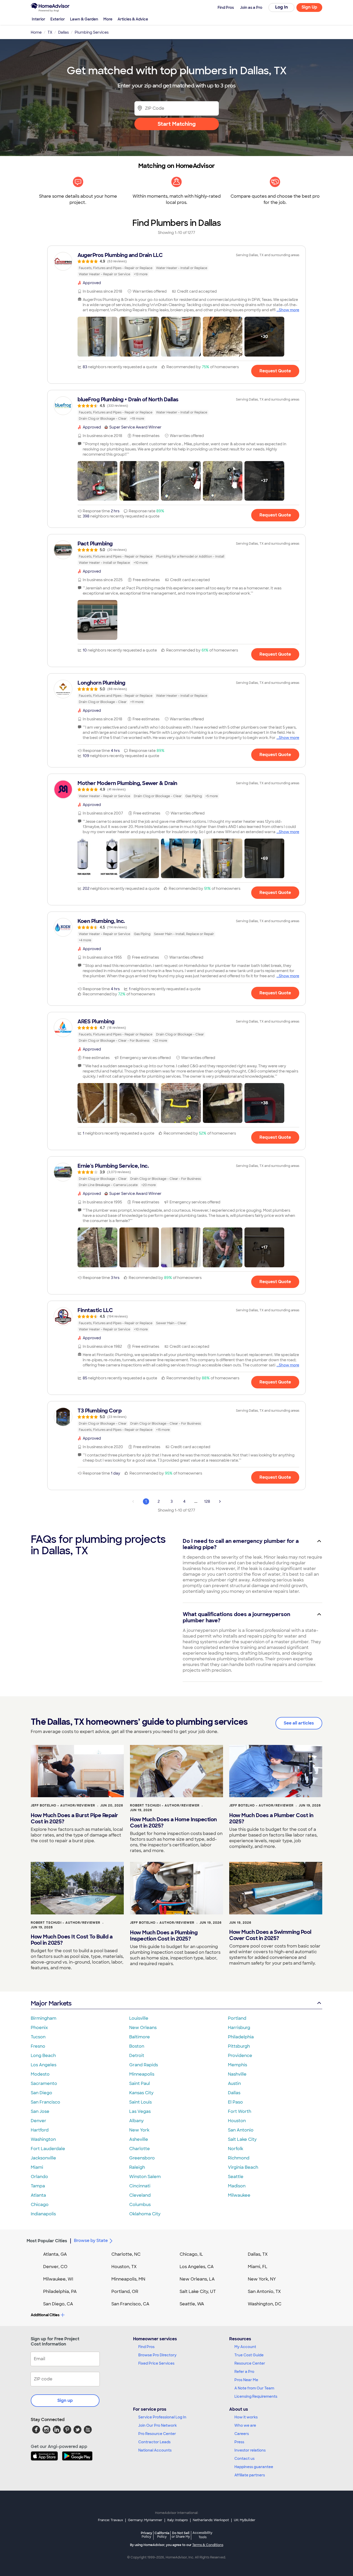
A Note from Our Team (254, 2388)
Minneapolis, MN (128, 2279)
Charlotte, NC (126, 2254)
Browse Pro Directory (157, 2355)
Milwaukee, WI (58, 2279)
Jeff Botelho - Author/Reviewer (63, 1805)
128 (207, 1501)
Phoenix (39, 2028)
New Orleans (143, 2028)
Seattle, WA (192, 2304)
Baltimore (140, 2037)
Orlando (39, 2177)
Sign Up (309, 7)
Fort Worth (240, 2111)
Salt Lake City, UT (198, 2292)
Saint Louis (140, 2102)
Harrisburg (239, 2028)
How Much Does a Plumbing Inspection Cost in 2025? (164, 1936)
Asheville (139, 2139)
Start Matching (177, 124)
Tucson (38, 2037)
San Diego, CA (58, 2304)
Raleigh (137, 2167)
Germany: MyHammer (145, 2520)
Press (239, 2442)
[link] (177, 264)
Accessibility (202, 2535)
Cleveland (140, 2195)
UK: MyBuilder (245, 2520)
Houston (237, 2121)
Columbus (140, 2205)
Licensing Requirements (256, 2396)
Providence (240, 2056)
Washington (43, 2139)
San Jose (40, 2111)
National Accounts (155, 2450)
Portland (237, 2018)
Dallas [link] (63, 32)
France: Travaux (110, 2520)
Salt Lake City (242, 2139)
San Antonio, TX (264, 2292)
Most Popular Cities (47, 2241)
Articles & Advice (133, 19)
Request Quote (275, 371)
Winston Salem (145, 2177)
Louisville (139, 2018)
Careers (242, 2434)
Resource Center (250, 2363)
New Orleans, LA (197, 2279)
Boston (137, 2046)
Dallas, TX (258, 2254)
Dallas (234, 2093)
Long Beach (43, 2056)
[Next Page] (220, 1501)
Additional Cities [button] (45, 2315)
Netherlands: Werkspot (211, 2520)
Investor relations (250, 2450)
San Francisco (45, 2102)
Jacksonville (43, 2158)
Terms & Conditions (208, 2545)
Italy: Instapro (178, 2520)
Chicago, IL (191, 2254)
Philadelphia (241, 2037)
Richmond (239, 2158)
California (162, 2535)
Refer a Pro (244, 2372)
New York (139, 2130)
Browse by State (91, 2241)
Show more (289, 310)
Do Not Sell (181, 2535)
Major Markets (51, 2003)
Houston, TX (124, 2267)
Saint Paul (140, 2083)
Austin (234, 2083)
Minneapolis (142, 2074)
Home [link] (36, 32)
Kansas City (141, 2093)
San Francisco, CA (130, 2304)
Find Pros (146, 2347)
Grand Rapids (144, 2065)
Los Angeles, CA (197, 2267)
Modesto (40, 2074)
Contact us (244, 2459)
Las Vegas (140, 2111)
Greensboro (142, 2158)
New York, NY (262, 2279)
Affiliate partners (250, 2475)
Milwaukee (239, 2195)
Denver (39, 2121)
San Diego (41, 2093)
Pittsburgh (239, 2046)
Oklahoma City (145, 2214)
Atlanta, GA (55, 2254)
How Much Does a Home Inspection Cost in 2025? (173, 1823)
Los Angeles (44, 2065)
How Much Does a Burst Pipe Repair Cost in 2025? (74, 1818)
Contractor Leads (154, 2442)
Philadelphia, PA (60, 2292)
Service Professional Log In (162, 2417)
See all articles (299, 1723)
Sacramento (44, 2083)
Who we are (245, 2425)
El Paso (235, 2102)
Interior (39, 19)
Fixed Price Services (156, 2363)
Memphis (237, 2065)
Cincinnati (140, 2186)
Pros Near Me (246, 2380)
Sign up (65, 2400)
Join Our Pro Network (158, 2425)
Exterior (58, 19)
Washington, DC (265, 2304)
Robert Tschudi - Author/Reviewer (165, 1805)
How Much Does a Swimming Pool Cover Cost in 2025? (270, 1935)
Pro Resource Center (157, 2434)
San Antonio (241, 2130)
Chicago (40, 2205)
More (108, 19)
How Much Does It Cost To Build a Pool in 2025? (72, 1940)
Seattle (236, 2177)
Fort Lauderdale (48, 2149)
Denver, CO (55, 2267)
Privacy (147, 2535)
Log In (282, 7)
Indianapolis (43, 2214)
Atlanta (38, 2195)
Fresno (38, 2046)
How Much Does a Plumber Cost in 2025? (271, 1818)
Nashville (237, 2074)
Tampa (38, 2186)
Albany (136, 2121)
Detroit (137, 2056)
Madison (237, 2186)
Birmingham (44, 2018)
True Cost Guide (249, 2355)
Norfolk (236, 2149)
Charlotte (140, 2149)
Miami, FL (258, 2267)
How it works (246, 2417)
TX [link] (50, 32)
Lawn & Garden (84, 19)
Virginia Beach (243, 2167)
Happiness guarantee (254, 2467)
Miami (37, 2167)
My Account (245, 2347)
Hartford (40, 2130)
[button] (97, 337)
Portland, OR (125, 2292)
